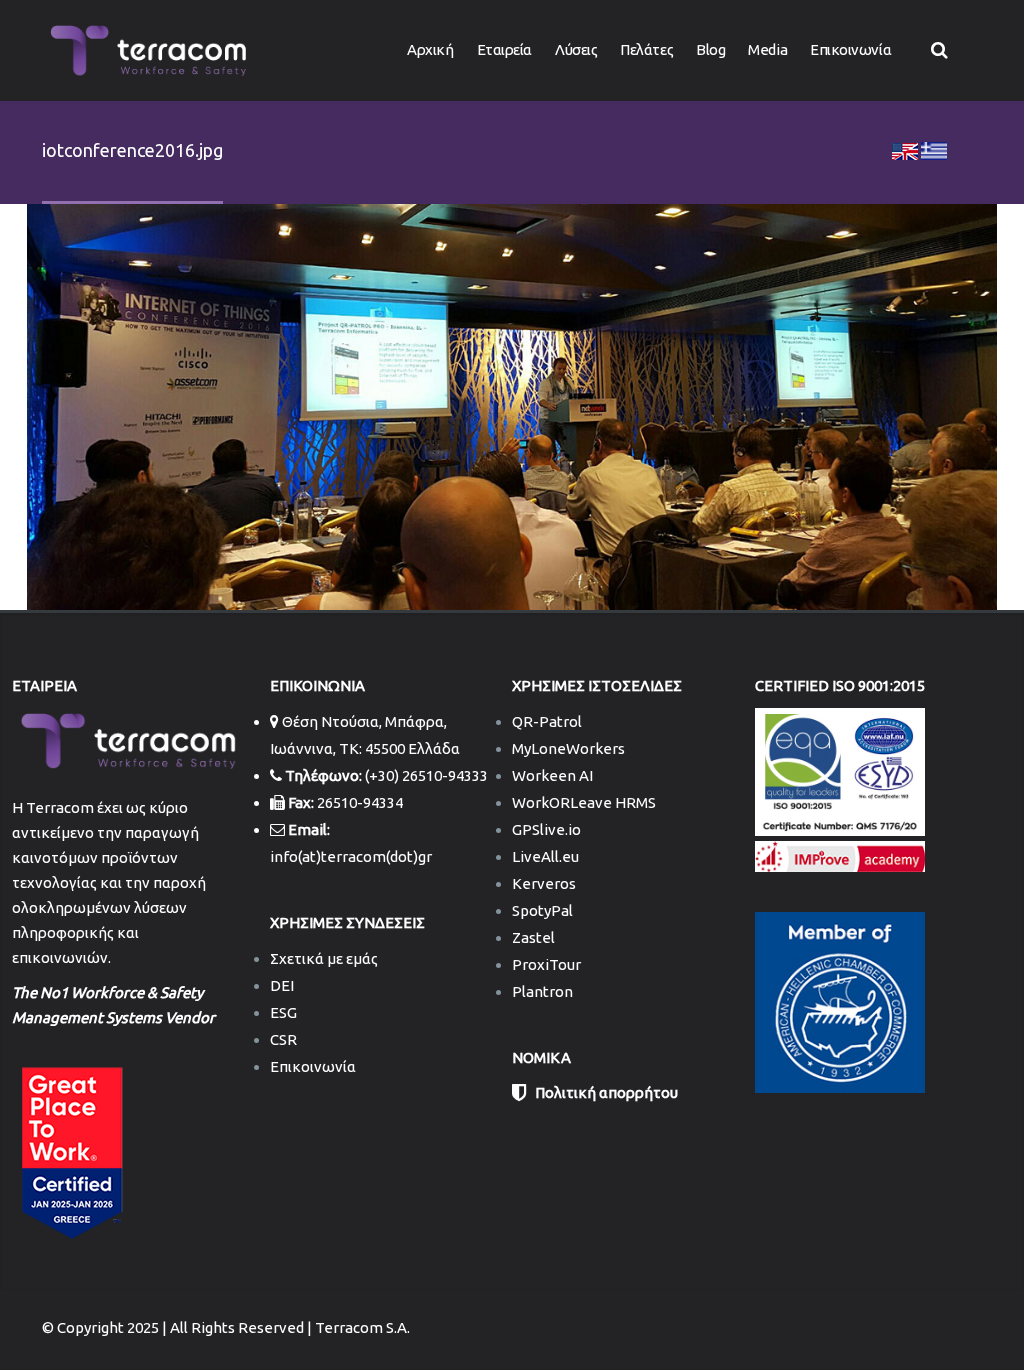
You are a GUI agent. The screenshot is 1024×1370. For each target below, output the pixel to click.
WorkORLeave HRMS (584, 802)
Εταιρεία (504, 49)
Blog (710, 49)
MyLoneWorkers (568, 748)
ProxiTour (546, 964)
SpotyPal (542, 910)
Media (767, 49)
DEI (282, 985)
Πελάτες (646, 49)
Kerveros (544, 883)
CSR (283, 1039)
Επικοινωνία (850, 49)
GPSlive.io (546, 829)
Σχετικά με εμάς (324, 958)
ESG (283, 1012)
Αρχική (430, 49)
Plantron (542, 991)
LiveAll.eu (545, 856)
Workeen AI (552, 775)
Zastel (533, 937)
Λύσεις (576, 49)
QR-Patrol (547, 721)
